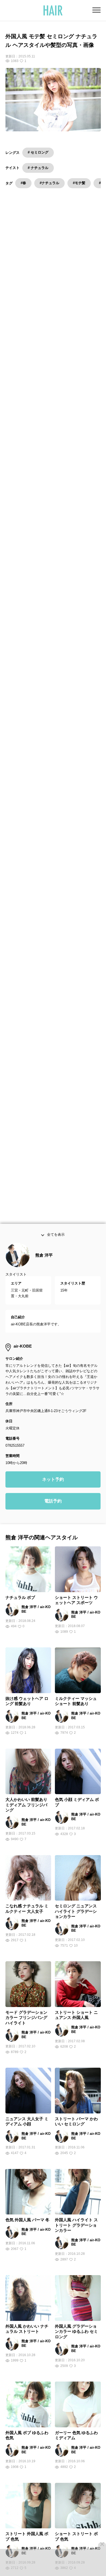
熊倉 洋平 (44, 1258)
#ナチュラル (49, 183)
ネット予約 (53, 1483)
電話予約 (53, 1505)
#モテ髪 (79, 183)
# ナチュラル (38, 168)
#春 (23, 183)
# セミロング (38, 152)
